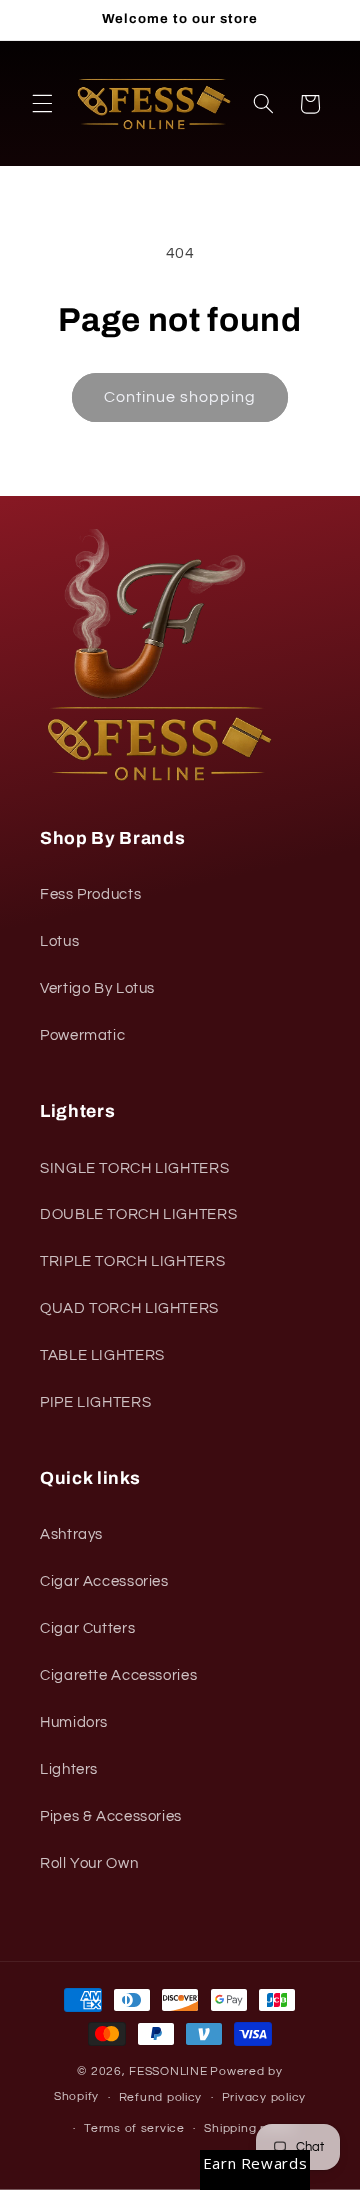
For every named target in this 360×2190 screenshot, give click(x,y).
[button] (42, 104)
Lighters (69, 1769)
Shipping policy (249, 2128)
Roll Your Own (89, 1863)
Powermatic (82, 1035)
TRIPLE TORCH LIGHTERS (132, 1261)
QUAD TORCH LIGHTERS (129, 1308)
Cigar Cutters (87, 1628)
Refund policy (161, 2097)
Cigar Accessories (104, 1581)
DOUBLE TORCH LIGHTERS (138, 1214)
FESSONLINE (168, 2071)
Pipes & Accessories (111, 1816)
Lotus (59, 941)
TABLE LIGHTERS (102, 1355)
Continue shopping (180, 397)
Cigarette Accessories (118, 1675)
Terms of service (134, 2128)
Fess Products (90, 894)
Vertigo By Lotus (97, 988)
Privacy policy (264, 2097)
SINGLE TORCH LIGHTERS (134, 1168)
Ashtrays (71, 1534)
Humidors (74, 1722)
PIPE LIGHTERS (95, 1402)
